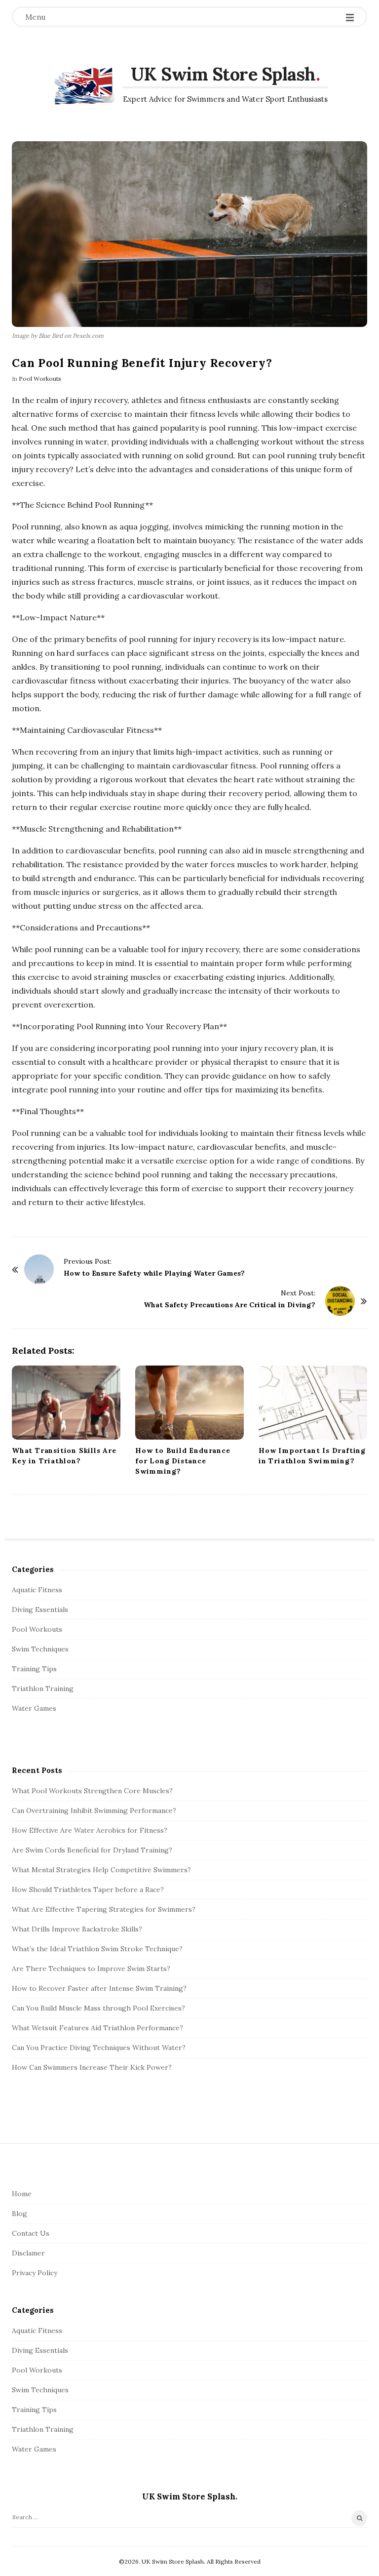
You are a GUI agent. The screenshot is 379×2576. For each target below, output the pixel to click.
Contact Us (31, 2233)
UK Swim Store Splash (223, 74)
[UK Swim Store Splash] (83, 86)
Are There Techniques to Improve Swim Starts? (91, 1969)
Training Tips (34, 1669)
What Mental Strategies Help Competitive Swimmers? (101, 1870)
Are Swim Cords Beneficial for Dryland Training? (92, 1850)
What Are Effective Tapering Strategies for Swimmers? (104, 1909)
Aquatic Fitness (37, 1590)
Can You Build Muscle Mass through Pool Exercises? (98, 2008)
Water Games (34, 1708)
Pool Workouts (40, 379)
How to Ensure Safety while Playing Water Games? (154, 1273)
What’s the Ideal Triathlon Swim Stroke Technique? (97, 1949)
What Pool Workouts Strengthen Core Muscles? (92, 1791)
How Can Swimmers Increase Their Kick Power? (92, 2067)
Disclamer (28, 2253)
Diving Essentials (40, 1610)
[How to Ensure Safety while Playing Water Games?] (39, 1269)
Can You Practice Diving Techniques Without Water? (99, 2048)
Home (22, 2194)
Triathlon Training (43, 1689)
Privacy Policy (35, 2273)
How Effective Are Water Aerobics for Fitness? (90, 1830)
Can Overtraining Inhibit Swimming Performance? (94, 1811)
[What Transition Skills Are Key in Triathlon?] (66, 1403)
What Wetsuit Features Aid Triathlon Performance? (97, 2028)
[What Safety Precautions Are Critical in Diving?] (340, 1301)
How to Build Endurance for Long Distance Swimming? (183, 1461)
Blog (19, 2214)
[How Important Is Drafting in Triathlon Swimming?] (313, 1403)
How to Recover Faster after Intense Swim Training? (99, 1988)
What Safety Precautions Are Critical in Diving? (229, 1305)
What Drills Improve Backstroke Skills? (77, 1929)
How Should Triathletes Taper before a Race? (88, 1890)
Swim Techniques (40, 1649)
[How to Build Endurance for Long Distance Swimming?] (189, 1403)
